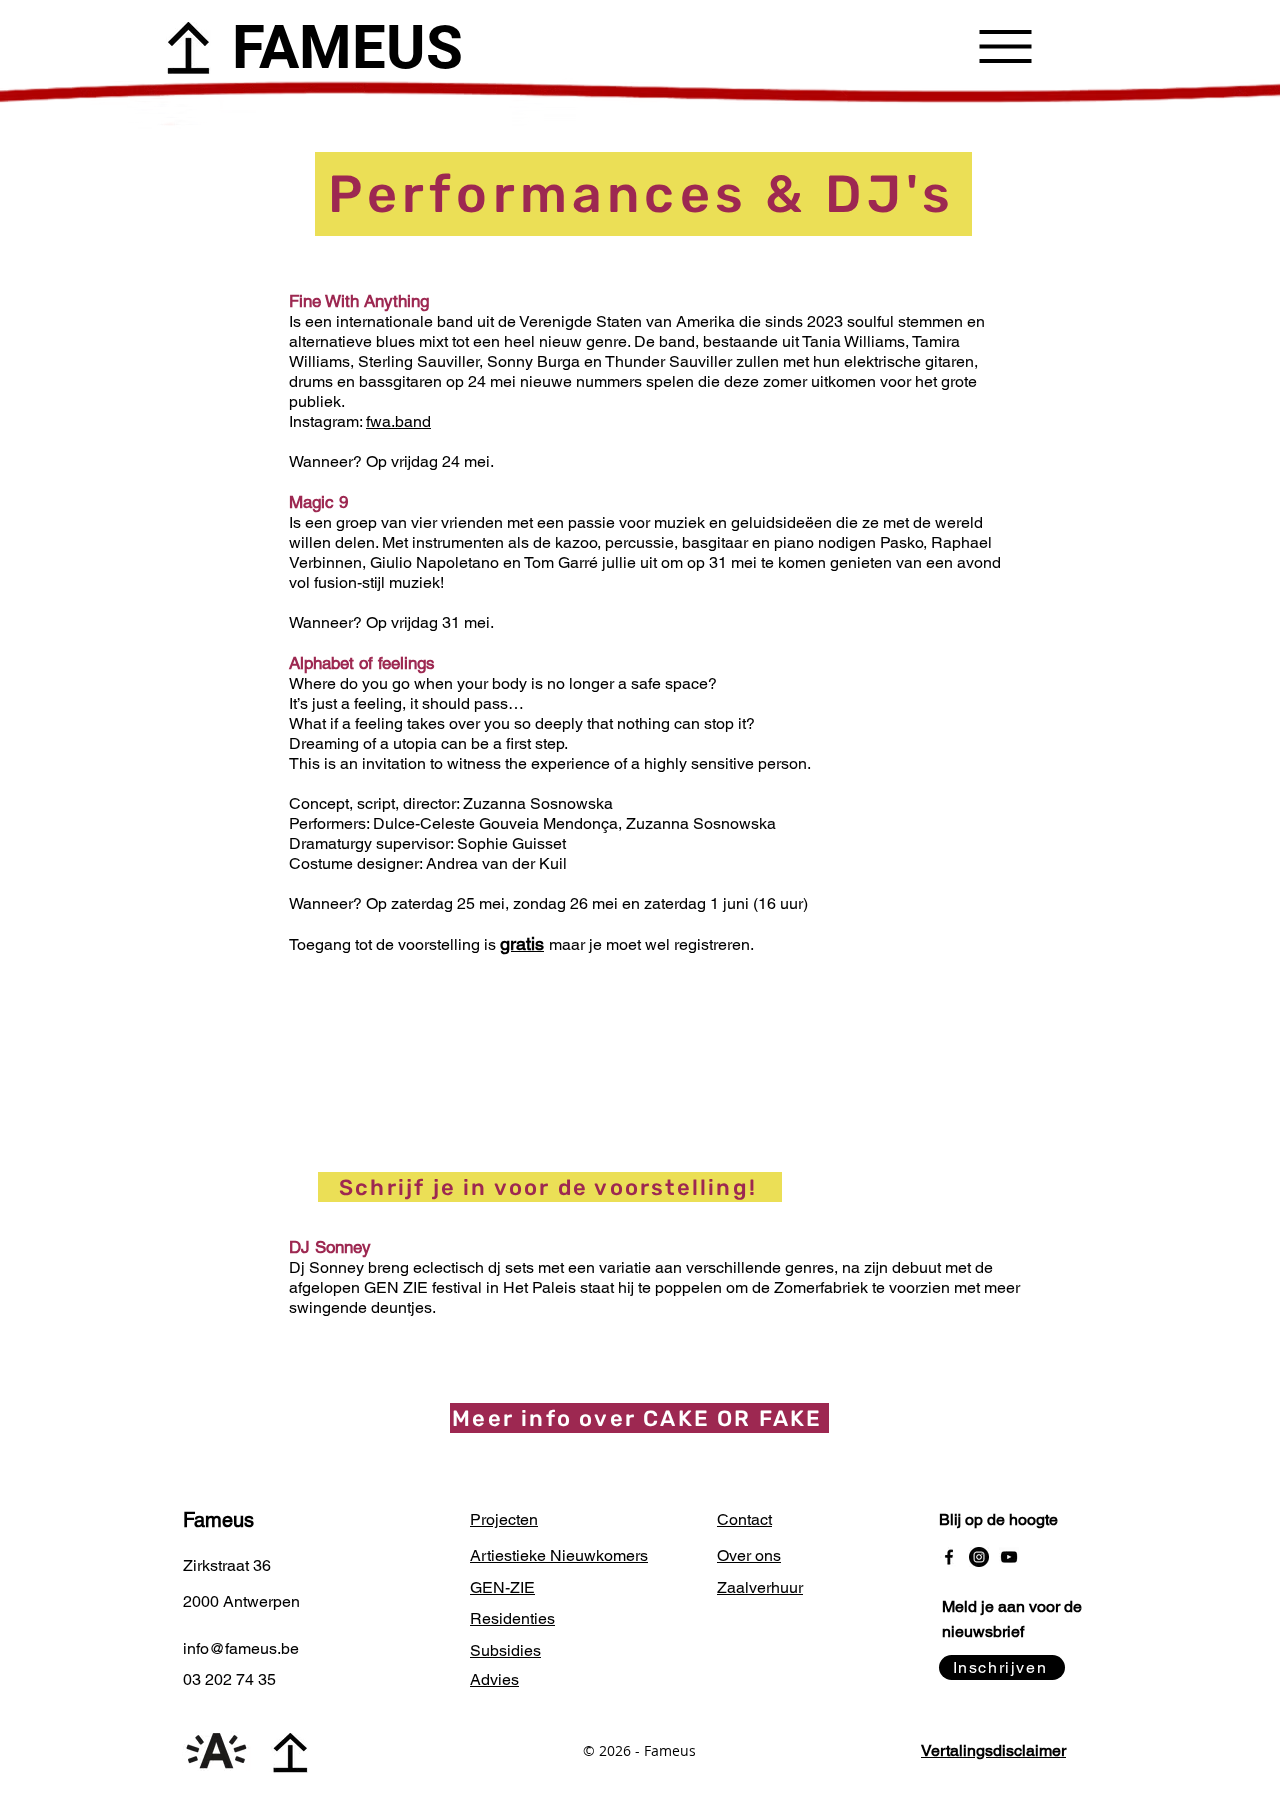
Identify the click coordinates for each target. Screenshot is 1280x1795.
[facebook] (949, 1557)
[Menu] (1005, 46)
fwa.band (398, 421)
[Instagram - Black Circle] (979, 1557)
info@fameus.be (241, 1648)
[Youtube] (1009, 1557)
